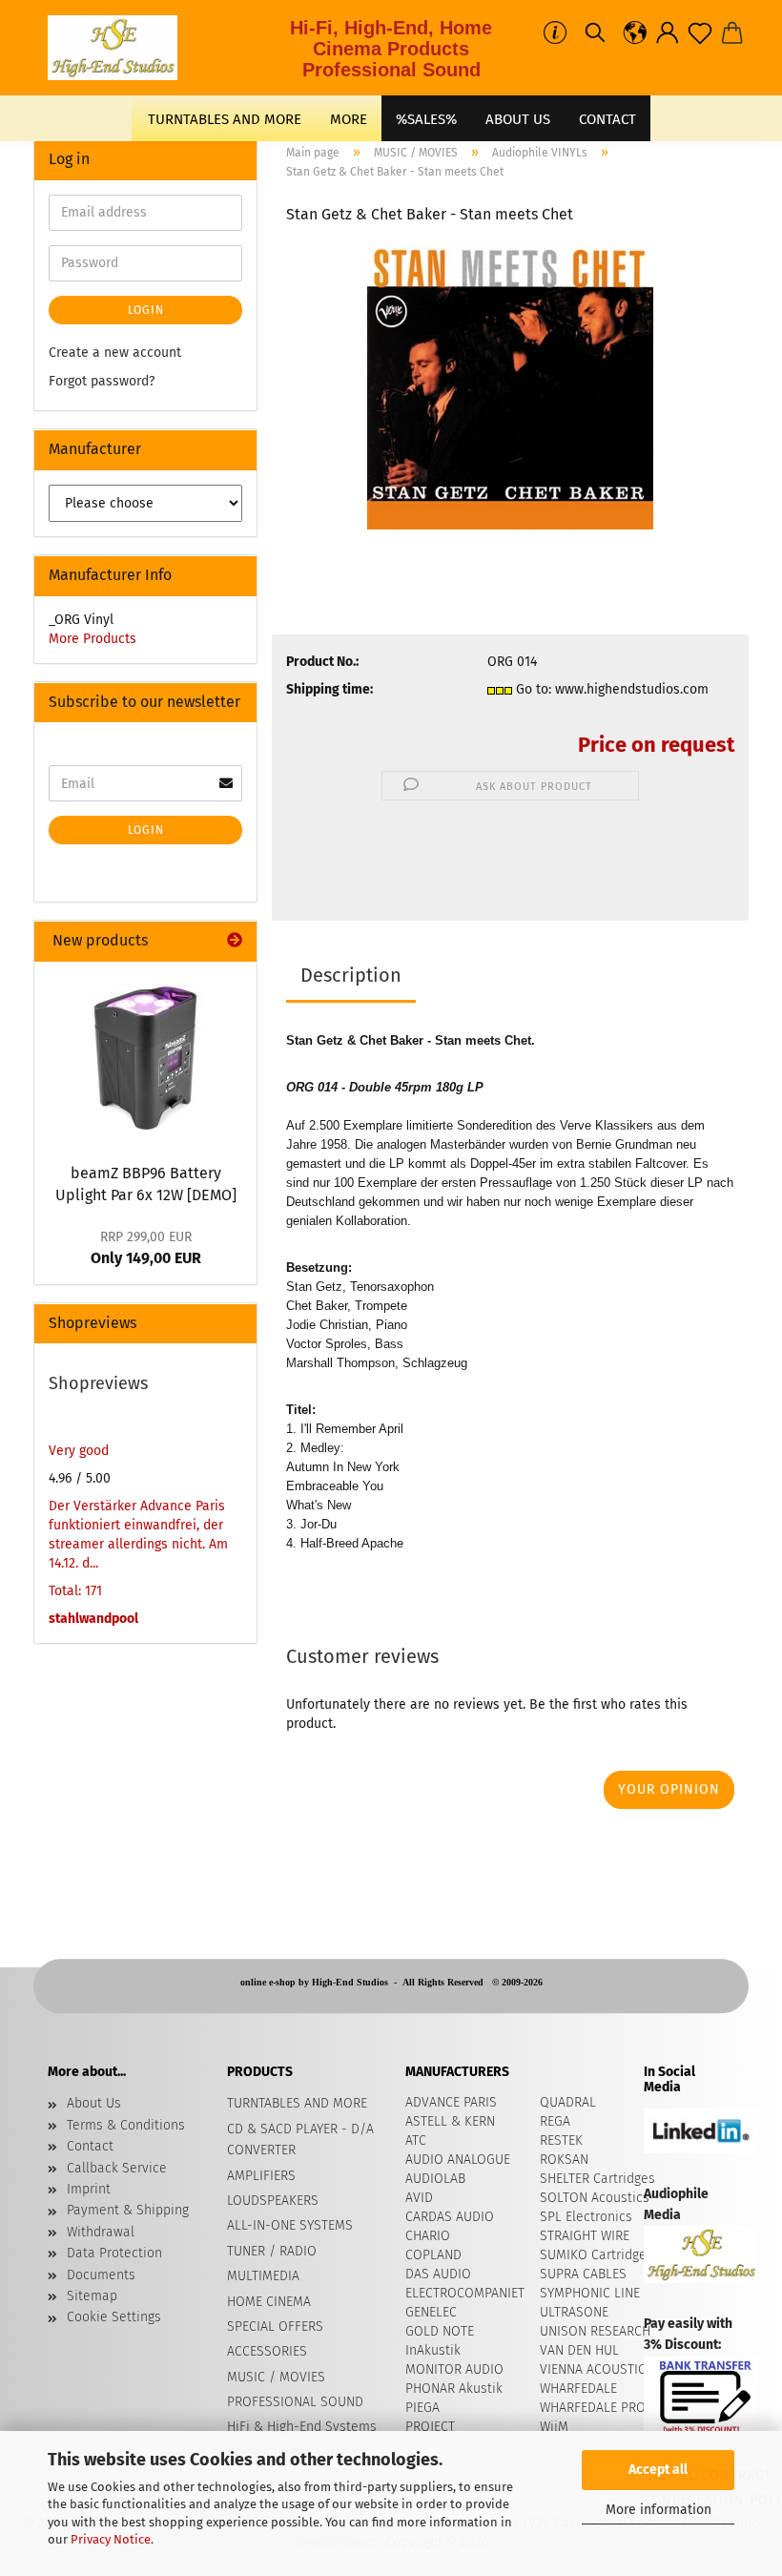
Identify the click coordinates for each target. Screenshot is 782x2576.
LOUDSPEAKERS (273, 2201)
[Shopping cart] (732, 33)
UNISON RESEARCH (595, 2331)
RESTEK (561, 2140)
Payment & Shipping (128, 2210)
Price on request (656, 745)
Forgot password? (102, 381)
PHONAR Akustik (454, 2389)
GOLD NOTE (440, 2331)
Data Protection (114, 2253)
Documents (101, 2275)
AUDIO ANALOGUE (458, 2160)
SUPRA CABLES (583, 2274)
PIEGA (422, 2408)
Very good (79, 1451)
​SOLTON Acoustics (595, 2198)
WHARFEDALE (578, 2389)
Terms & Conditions (126, 2125)
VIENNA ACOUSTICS (597, 2369)
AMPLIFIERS (261, 2176)
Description (351, 975)
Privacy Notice (111, 2539)
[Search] (595, 33)
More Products (93, 639)
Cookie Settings (114, 2317)
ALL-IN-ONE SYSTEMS (290, 2225)
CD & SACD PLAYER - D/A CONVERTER (300, 2140)
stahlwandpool (93, 1619)
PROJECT (430, 2427)
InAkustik (433, 2350)
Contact (90, 2146)
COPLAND (433, 2255)
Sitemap (92, 2296)
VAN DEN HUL (579, 2350)
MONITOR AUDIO (454, 2369)
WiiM (554, 2427)
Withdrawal (101, 2232)
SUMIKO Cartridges (597, 2255)
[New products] (235, 941)
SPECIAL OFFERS (275, 2327)
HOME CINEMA (269, 2302)
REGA (555, 2121)
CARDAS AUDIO (450, 2217)
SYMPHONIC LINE (590, 2293)
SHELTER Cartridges (597, 2179)
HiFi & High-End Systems (302, 2427)
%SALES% (426, 119)
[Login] (668, 33)
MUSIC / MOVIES (276, 2377)
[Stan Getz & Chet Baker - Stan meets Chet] (510, 386)
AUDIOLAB (435, 2179)
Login (146, 310)
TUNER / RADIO (272, 2251)
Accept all (658, 2470)
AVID (419, 2198)
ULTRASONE (574, 2312)
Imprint (89, 2189)
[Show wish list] (700, 33)
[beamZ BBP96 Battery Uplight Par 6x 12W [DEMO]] (146, 1057)
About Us (518, 119)
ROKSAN (564, 2160)
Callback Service (117, 2168)
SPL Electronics (586, 2217)
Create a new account (115, 353)
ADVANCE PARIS (451, 2102)
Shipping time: (329, 689)
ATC (416, 2140)
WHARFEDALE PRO (593, 2408)
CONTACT (607, 119)
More (349, 119)
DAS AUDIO (438, 2274)
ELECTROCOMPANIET (465, 2293)
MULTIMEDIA (263, 2276)
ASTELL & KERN (450, 2121)
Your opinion (669, 1789)
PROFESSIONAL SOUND (295, 2402)
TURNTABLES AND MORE (225, 119)
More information (659, 2510)
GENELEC (431, 2312)
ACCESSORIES (267, 2351)
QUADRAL (568, 2102)
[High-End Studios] (120, 48)
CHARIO (428, 2236)
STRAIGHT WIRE (585, 2236)
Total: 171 (75, 1591)
